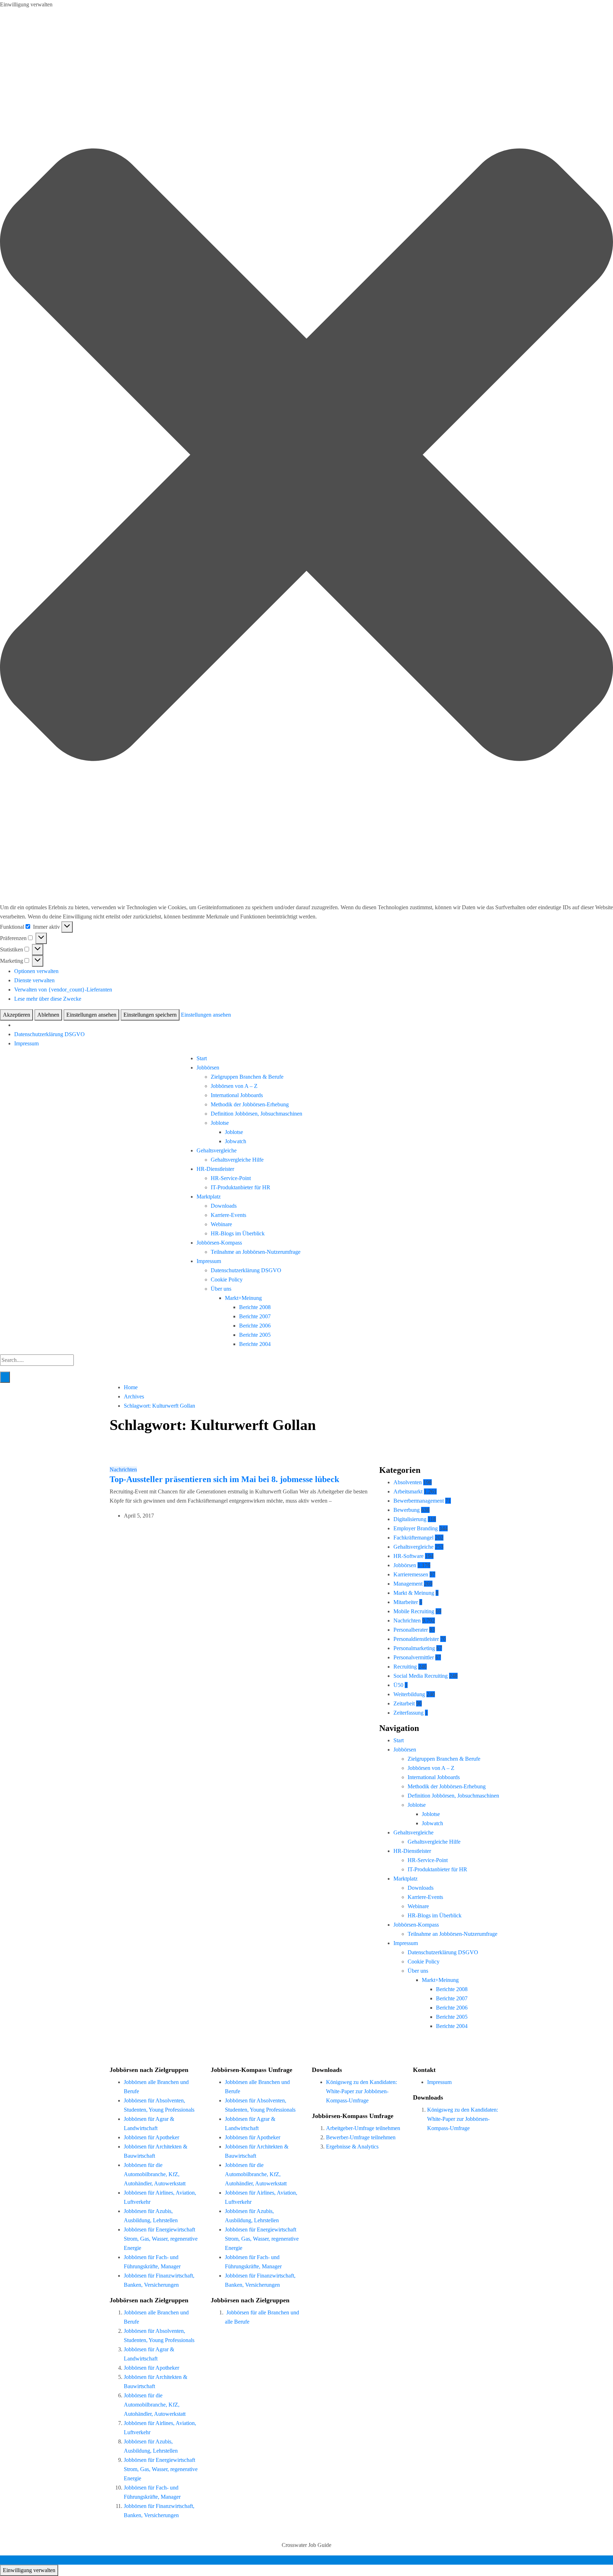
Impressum (26, 1043)
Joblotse (220, 1123)
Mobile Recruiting (414, 1611)
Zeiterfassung (408, 1713)
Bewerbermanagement (419, 1501)
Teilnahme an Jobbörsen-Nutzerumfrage (256, 1252)
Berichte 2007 (255, 1316)
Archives (134, 1396)
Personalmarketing (414, 1648)
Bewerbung (407, 1510)
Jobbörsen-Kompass (219, 1243)
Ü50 (398, 1685)
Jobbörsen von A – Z (234, 1086)
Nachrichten (123, 1469)
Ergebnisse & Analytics (352, 2147)
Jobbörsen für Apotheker (151, 2137)
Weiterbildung (409, 1694)
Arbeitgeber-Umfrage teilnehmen (363, 2128)
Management (408, 1584)
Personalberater (411, 1630)
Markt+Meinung (243, 1298)
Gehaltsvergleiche (217, 1150)
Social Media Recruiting (421, 1676)
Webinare (221, 1224)
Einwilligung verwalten (29, 2570)
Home (131, 1387)
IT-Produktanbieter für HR (241, 1187)
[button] (306, 456)
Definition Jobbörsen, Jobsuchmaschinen (256, 1114)
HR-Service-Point (231, 1178)
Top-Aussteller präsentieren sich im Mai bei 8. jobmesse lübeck (224, 1479)
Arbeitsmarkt (408, 1491)
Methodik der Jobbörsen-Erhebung (250, 1104)
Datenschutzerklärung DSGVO (49, 1034)
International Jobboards (237, 1095)
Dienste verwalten (34, 980)
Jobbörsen (208, 1068)
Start (202, 1058)
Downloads (224, 1206)
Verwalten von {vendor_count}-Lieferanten (63, 990)
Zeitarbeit (404, 1703)
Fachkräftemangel (413, 1538)
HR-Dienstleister (215, 1169)
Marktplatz (209, 1197)
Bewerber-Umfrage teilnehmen (361, 2137)
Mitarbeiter (406, 1602)
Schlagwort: (159, 1406)
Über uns (221, 1289)
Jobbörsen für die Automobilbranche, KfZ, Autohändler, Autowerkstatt (155, 2174)
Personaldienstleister (416, 1639)
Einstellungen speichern (150, 1015)
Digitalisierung (410, 1519)
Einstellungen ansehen (91, 1015)
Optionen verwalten (36, 971)
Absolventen (408, 1482)
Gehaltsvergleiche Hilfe (237, 1160)
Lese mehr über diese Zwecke (48, 999)
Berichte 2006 (255, 1326)
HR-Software (408, 1556)
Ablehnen (48, 1015)
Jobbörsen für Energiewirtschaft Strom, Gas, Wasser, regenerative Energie (161, 2239)
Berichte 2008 (255, 1307)
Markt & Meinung (414, 1593)
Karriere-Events (228, 1215)
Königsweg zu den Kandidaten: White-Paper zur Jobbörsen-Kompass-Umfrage (361, 2091)
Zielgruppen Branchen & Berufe (247, 1077)
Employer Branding (416, 1528)
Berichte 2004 (255, 1344)
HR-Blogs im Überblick (238, 1233)
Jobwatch (236, 1141)
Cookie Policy (227, 1279)
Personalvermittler (414, 1657)
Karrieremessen (411, 1574)
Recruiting (405, 1667)
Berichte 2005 (255, 1335)
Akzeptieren (16, 1015)
